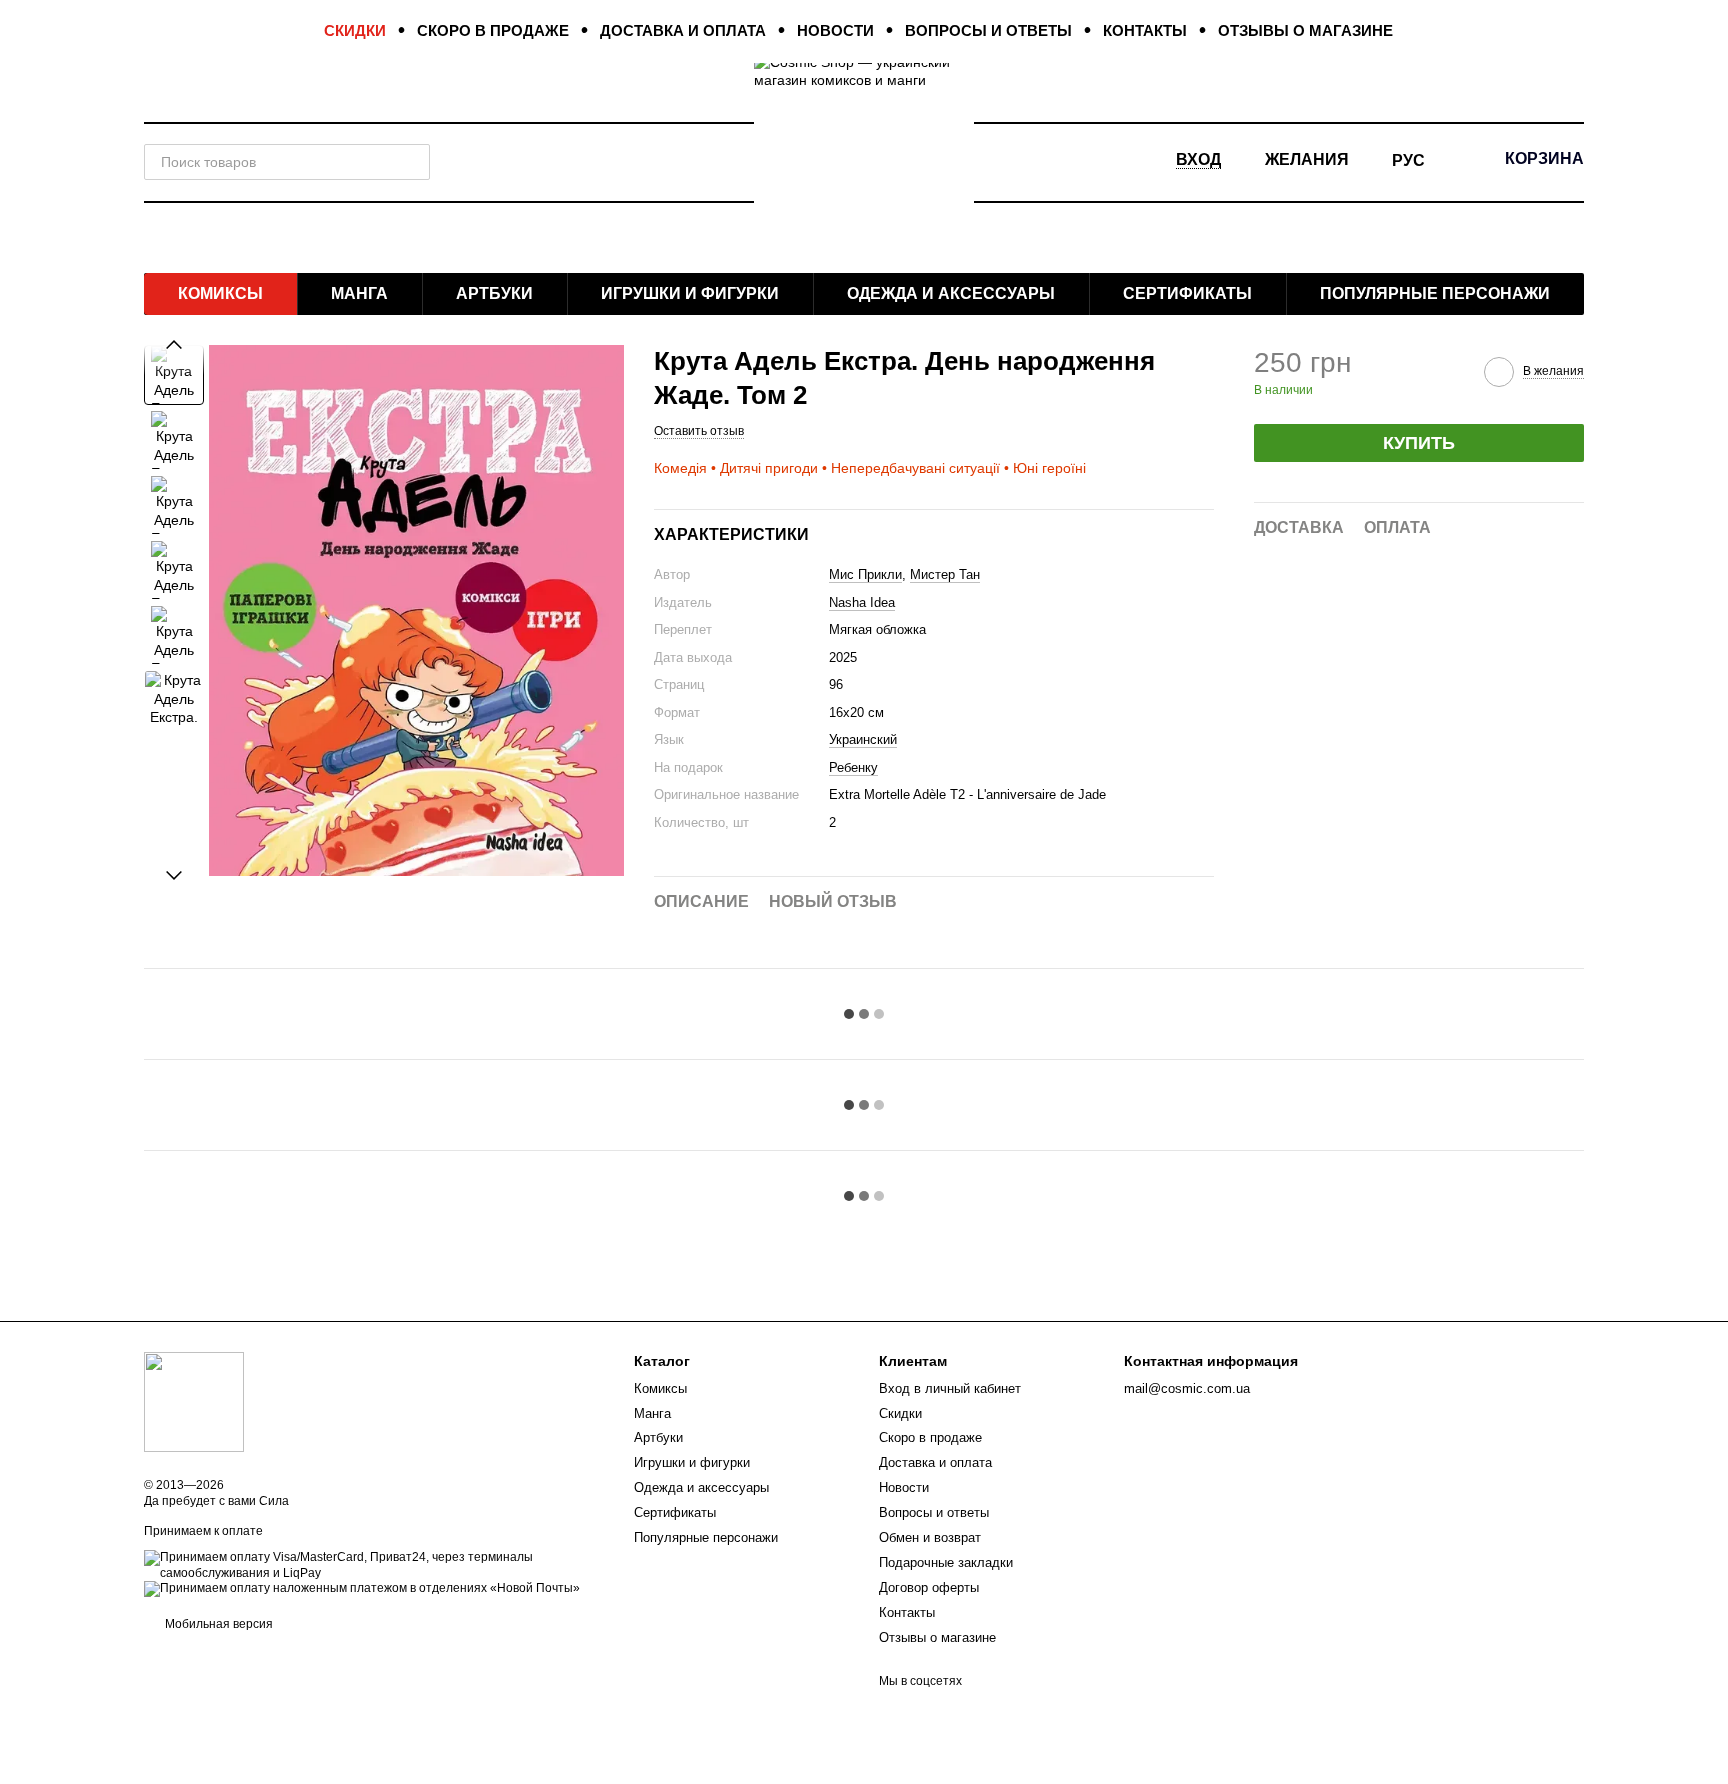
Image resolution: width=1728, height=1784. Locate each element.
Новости (835, 31)
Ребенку (853, 767)
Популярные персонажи (1435, 293)
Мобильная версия (217, 1624)
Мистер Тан (945, 574)
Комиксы (220, 293)
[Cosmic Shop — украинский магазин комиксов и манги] (194, 1402)
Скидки (355, 31)
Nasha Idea (862, 602)
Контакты (1145, 31)
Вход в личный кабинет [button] (950, 1388)
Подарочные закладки (946, 1562)
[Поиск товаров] (412, 162)
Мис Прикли (865, 574)
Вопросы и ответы (988, 31)
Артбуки (494, 293)
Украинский (863, 739)
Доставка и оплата (683, 31)
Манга (359, 293)
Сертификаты (1187, 293)
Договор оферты (929, 1587)
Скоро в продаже (493, 31)
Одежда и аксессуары (951, 293)
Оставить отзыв (699, 431)
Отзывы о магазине (1305, 30)
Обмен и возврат (930, 1537)
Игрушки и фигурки (690, 293)
